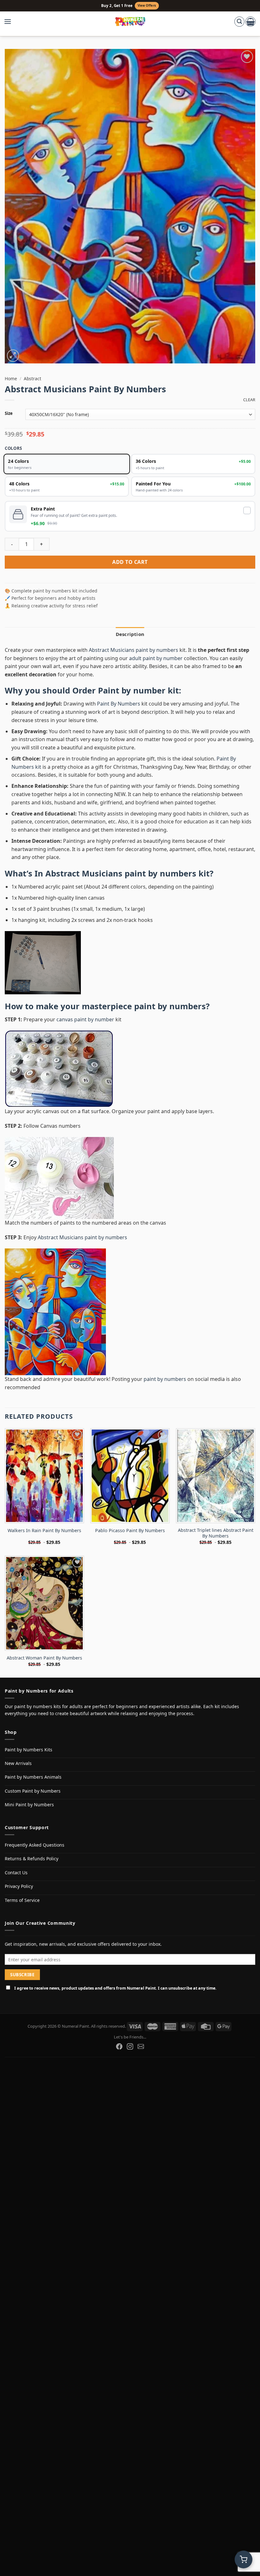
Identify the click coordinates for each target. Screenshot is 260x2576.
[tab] (130, 634)
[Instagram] (130, 2046)
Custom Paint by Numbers (33, 1791)
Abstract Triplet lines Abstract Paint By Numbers (216, 1533)
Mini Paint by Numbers (29, 1805)
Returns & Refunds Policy (32, 1859)
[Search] (239, 22)
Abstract (32, 379)
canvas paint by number (85, 1019)
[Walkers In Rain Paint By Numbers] (44, 1476)
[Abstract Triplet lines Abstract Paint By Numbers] (216, 1476)
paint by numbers (170, 1006)
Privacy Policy (19, 1886)
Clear (249, 400)
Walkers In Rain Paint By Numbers (44, 1531)
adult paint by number (156, 658)
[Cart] (250, 22)
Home (11, 379)
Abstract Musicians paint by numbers (133, 650)
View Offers (147, 6)
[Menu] (11, 22)
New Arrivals (18, 1763)
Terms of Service (22, 1900)
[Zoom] (13, 356)
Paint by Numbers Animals (33, 1777)
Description (130, 634)
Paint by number (132, 690)
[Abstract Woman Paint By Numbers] (44, 1603)
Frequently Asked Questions (35, 1845)
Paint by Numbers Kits (29, 1750)
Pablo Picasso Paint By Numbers (130, 1531)
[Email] (141, 2046)
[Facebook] (119, 2046)
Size (9, 414)
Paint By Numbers (119, 704)
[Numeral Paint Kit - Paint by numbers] (130, 22)
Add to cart (130, 562)
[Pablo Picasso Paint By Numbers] (130, 1476)
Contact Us (16, 1873)
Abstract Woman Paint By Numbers (44, 1658)
